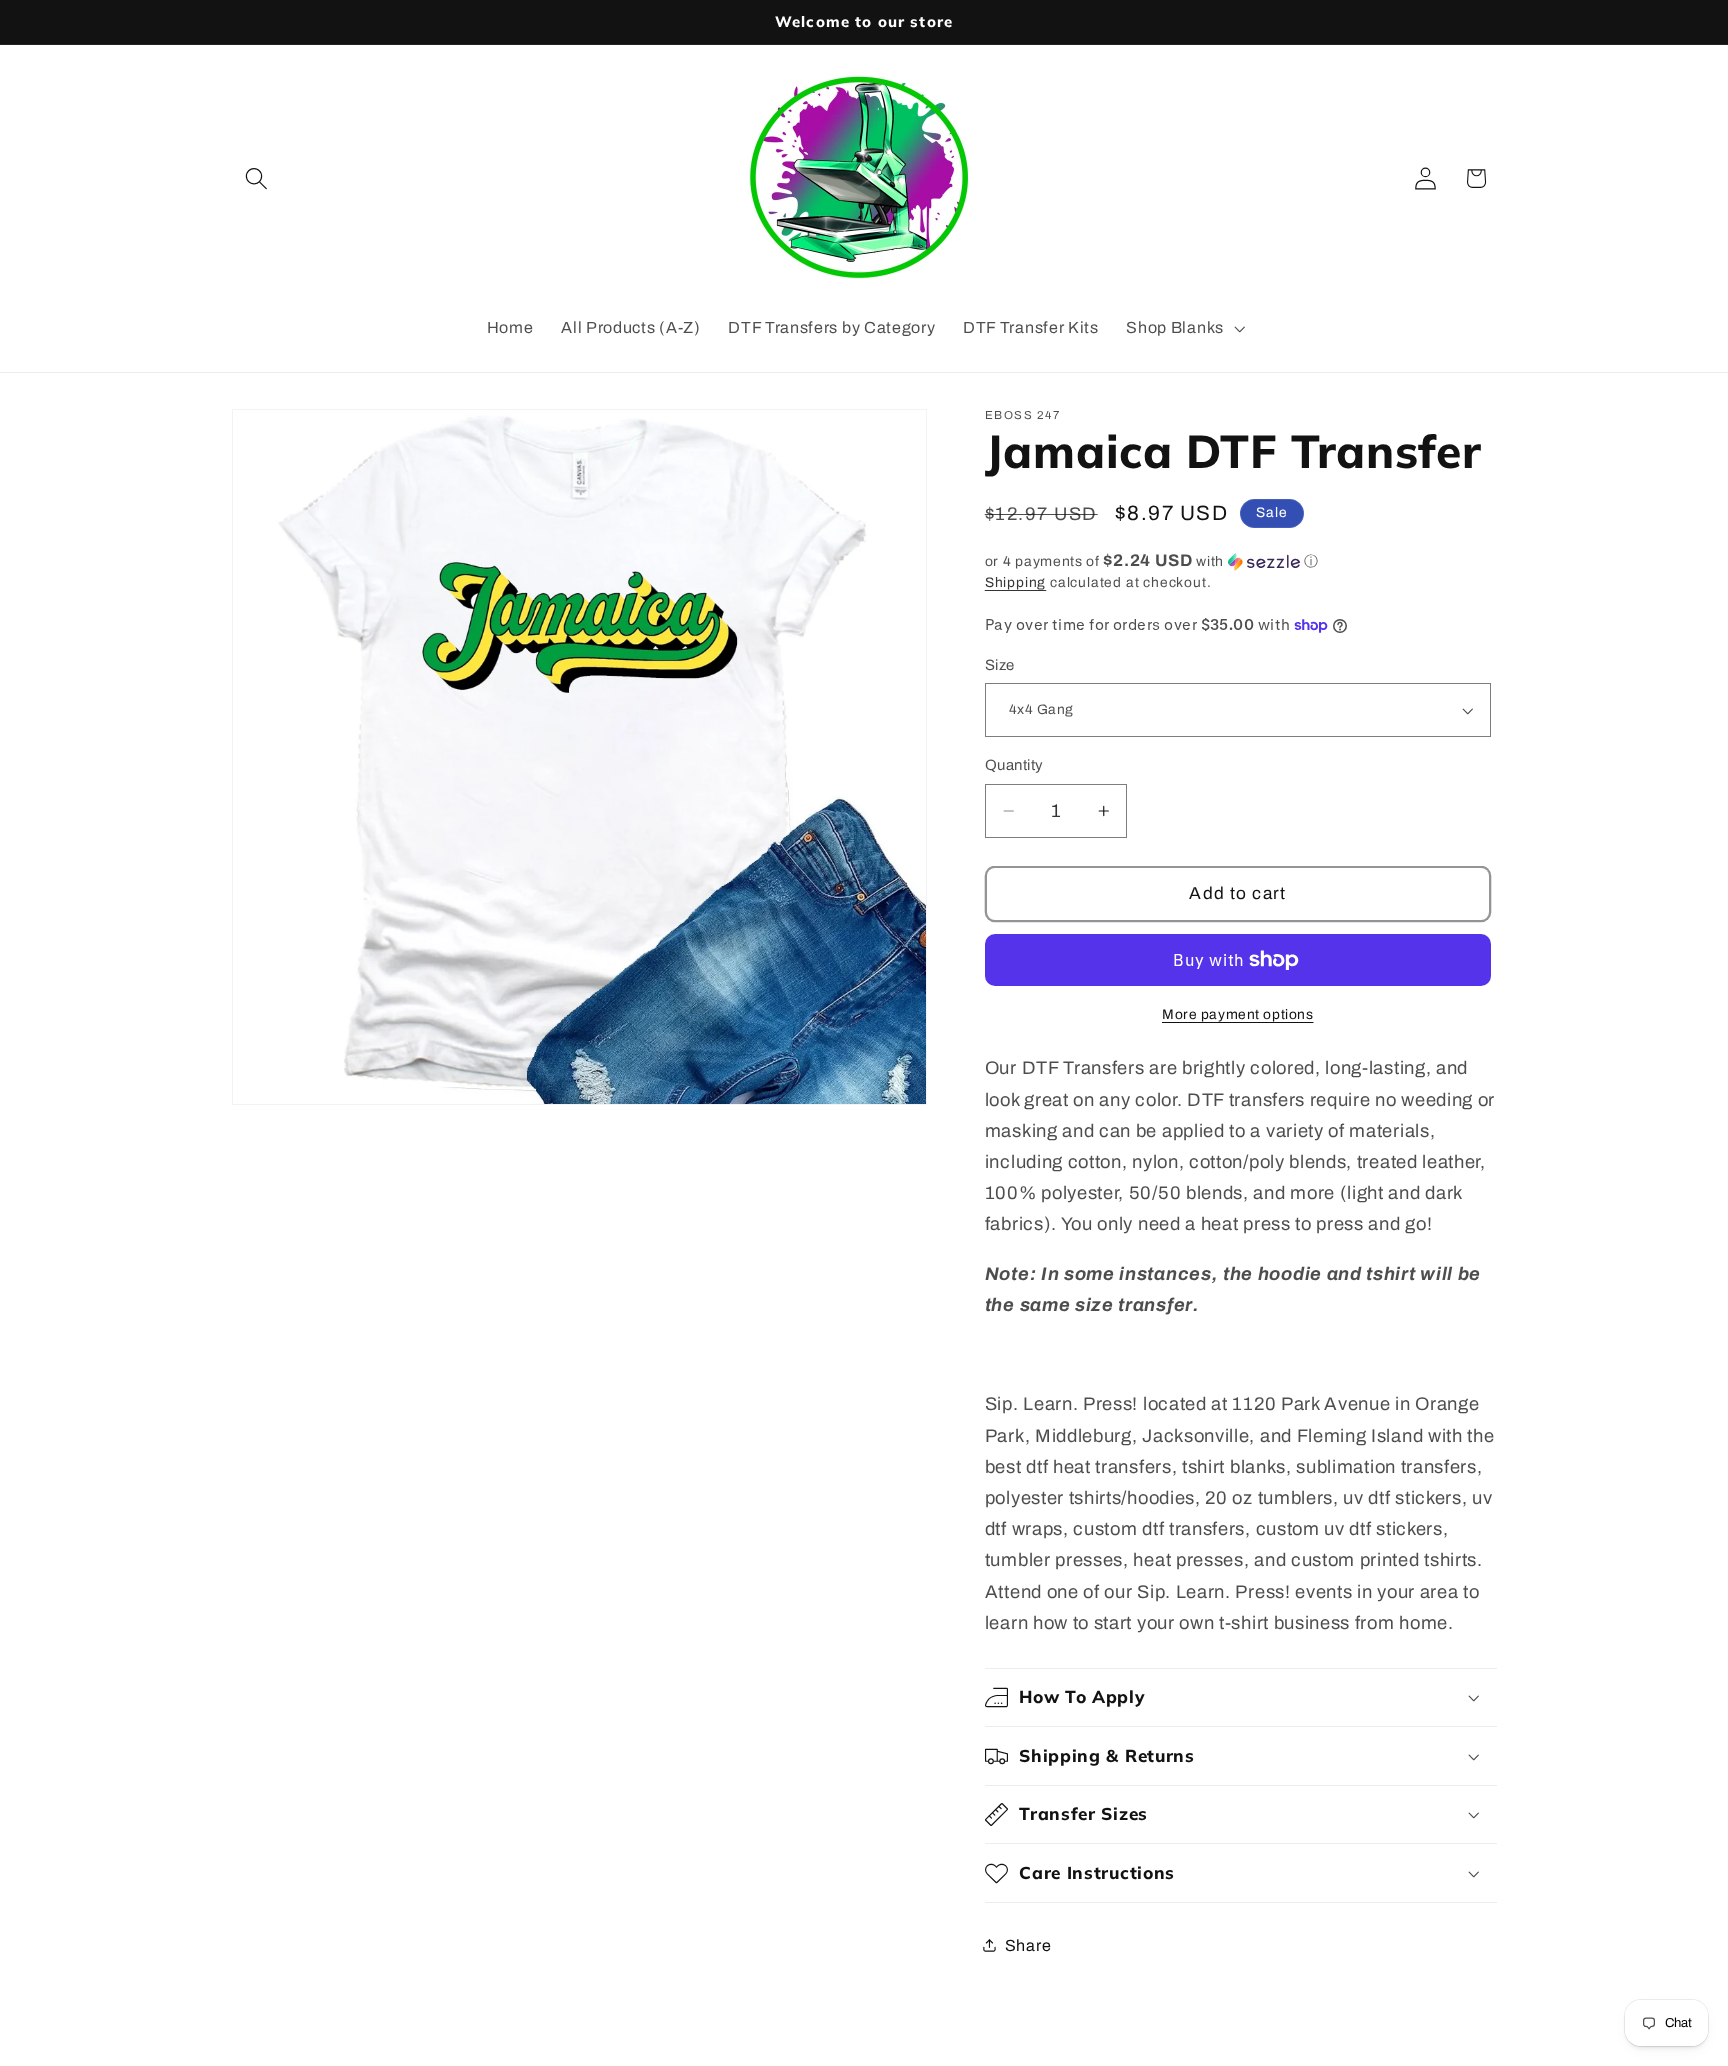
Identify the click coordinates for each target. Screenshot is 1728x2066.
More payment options (1238, 1014)
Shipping (1015, 582)
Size (1000, 665)
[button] (257, 178)
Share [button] (1028, 1945)
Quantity (1014, 765)
